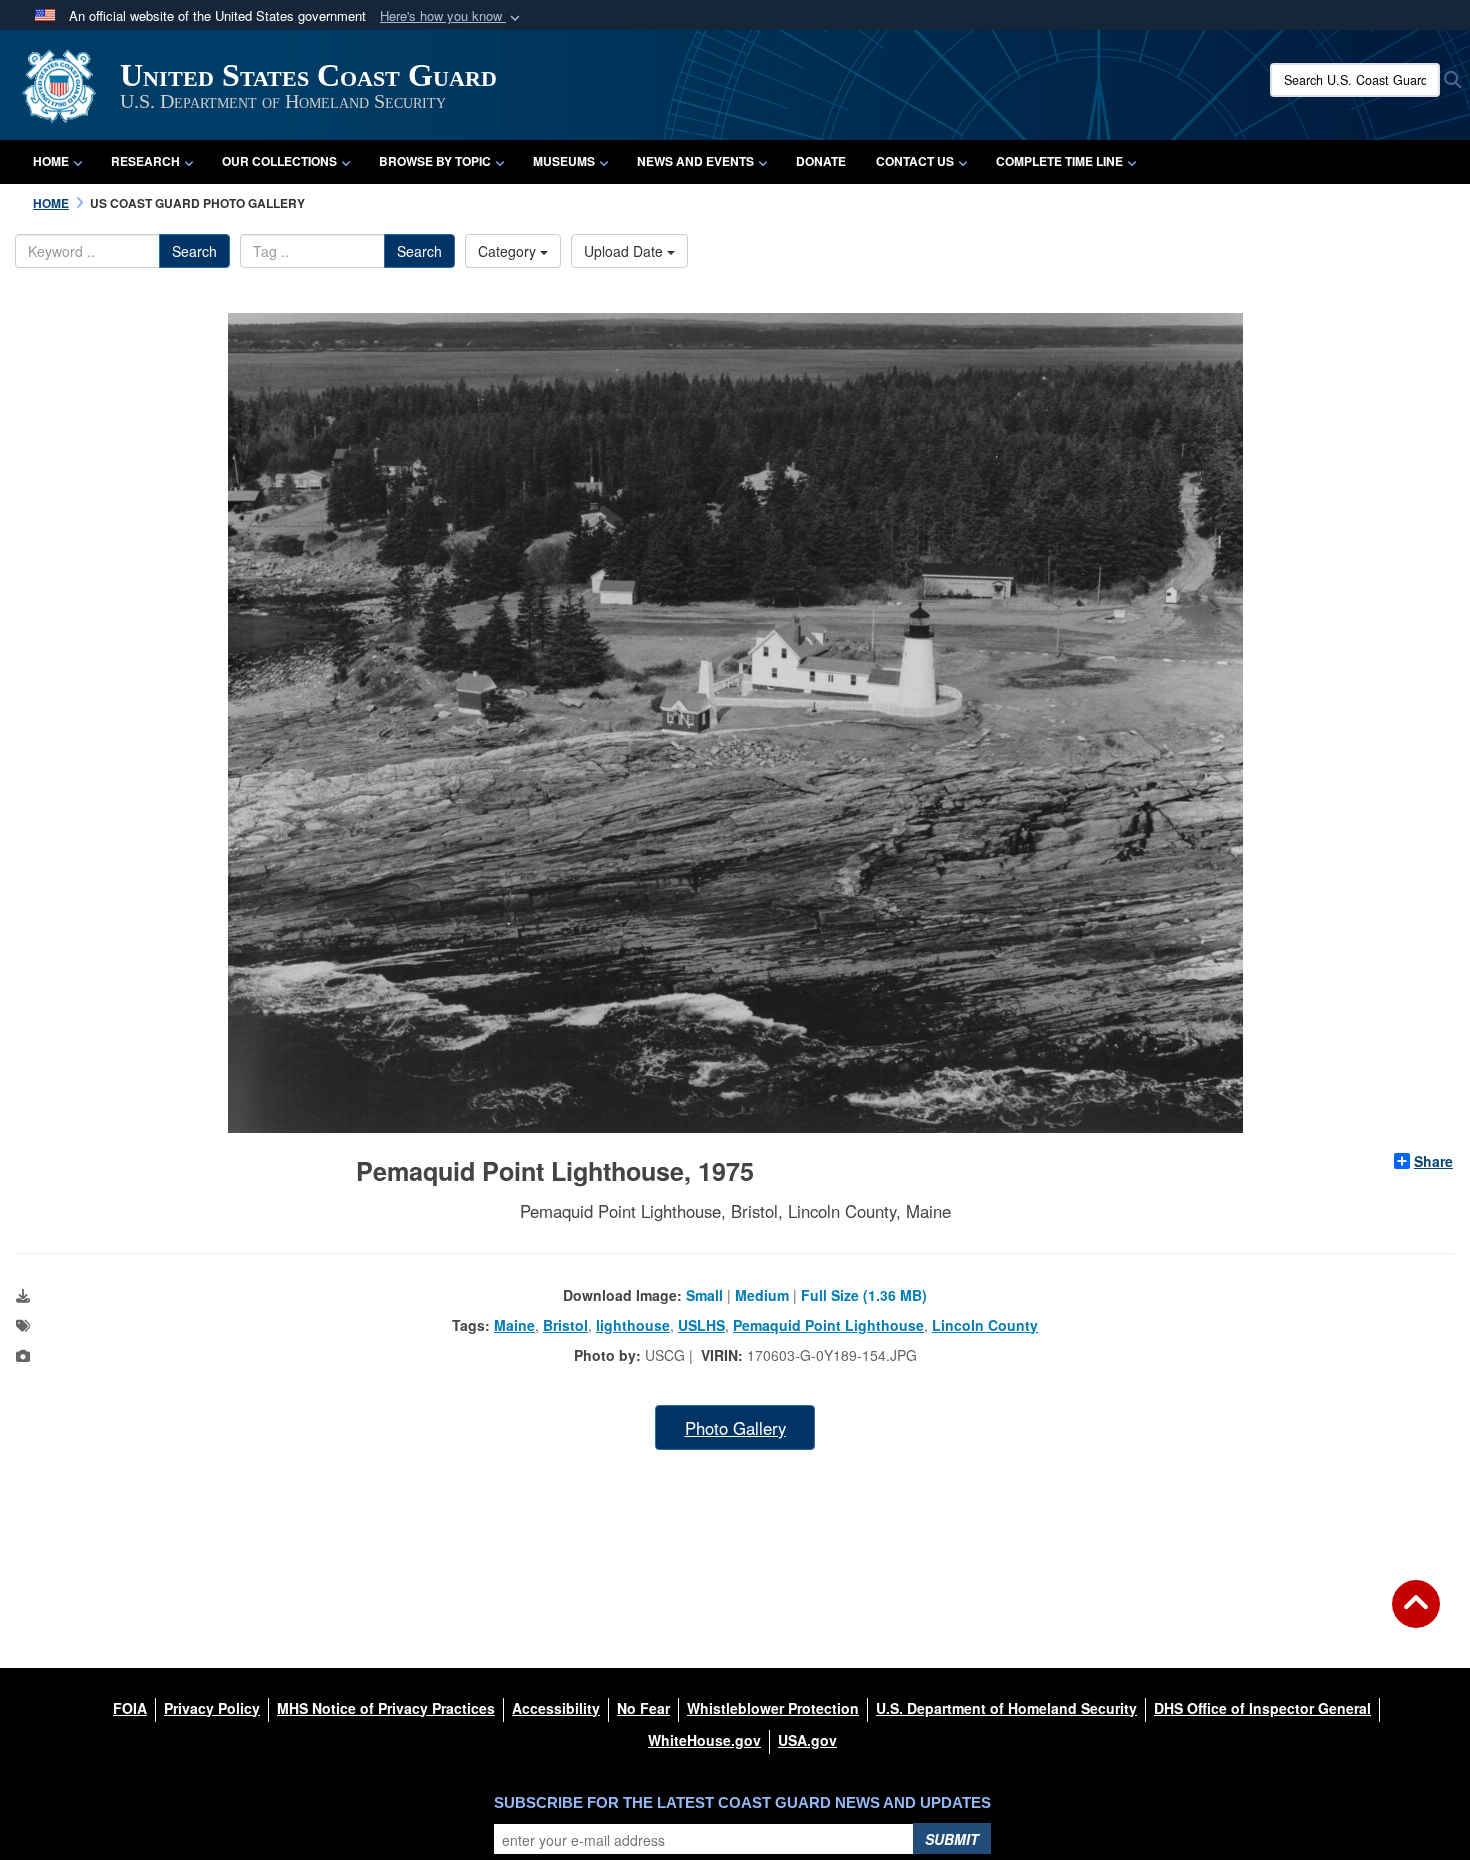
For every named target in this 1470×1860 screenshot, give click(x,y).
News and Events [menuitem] (695, 161)
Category (509, 251)
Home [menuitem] (51, 161)
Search (194, 251)
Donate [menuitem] (821, 161)
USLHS (701, 1325)
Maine (514, 1325)
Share (1433, 1161)
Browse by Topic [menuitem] (435, 161)
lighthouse (633, 1325)
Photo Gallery (735, 1428)
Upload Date (625, 251)
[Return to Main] (1416, 1616)
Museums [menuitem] (564, 161)
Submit (952, 1839)
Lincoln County (985, 1325)
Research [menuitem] (145, 161)
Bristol (565, 1325)
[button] (452, 16)
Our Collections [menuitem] (279, 161)
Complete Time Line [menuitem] (1059, 161)
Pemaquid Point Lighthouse (828, 1325)
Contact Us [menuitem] (915, 161)
